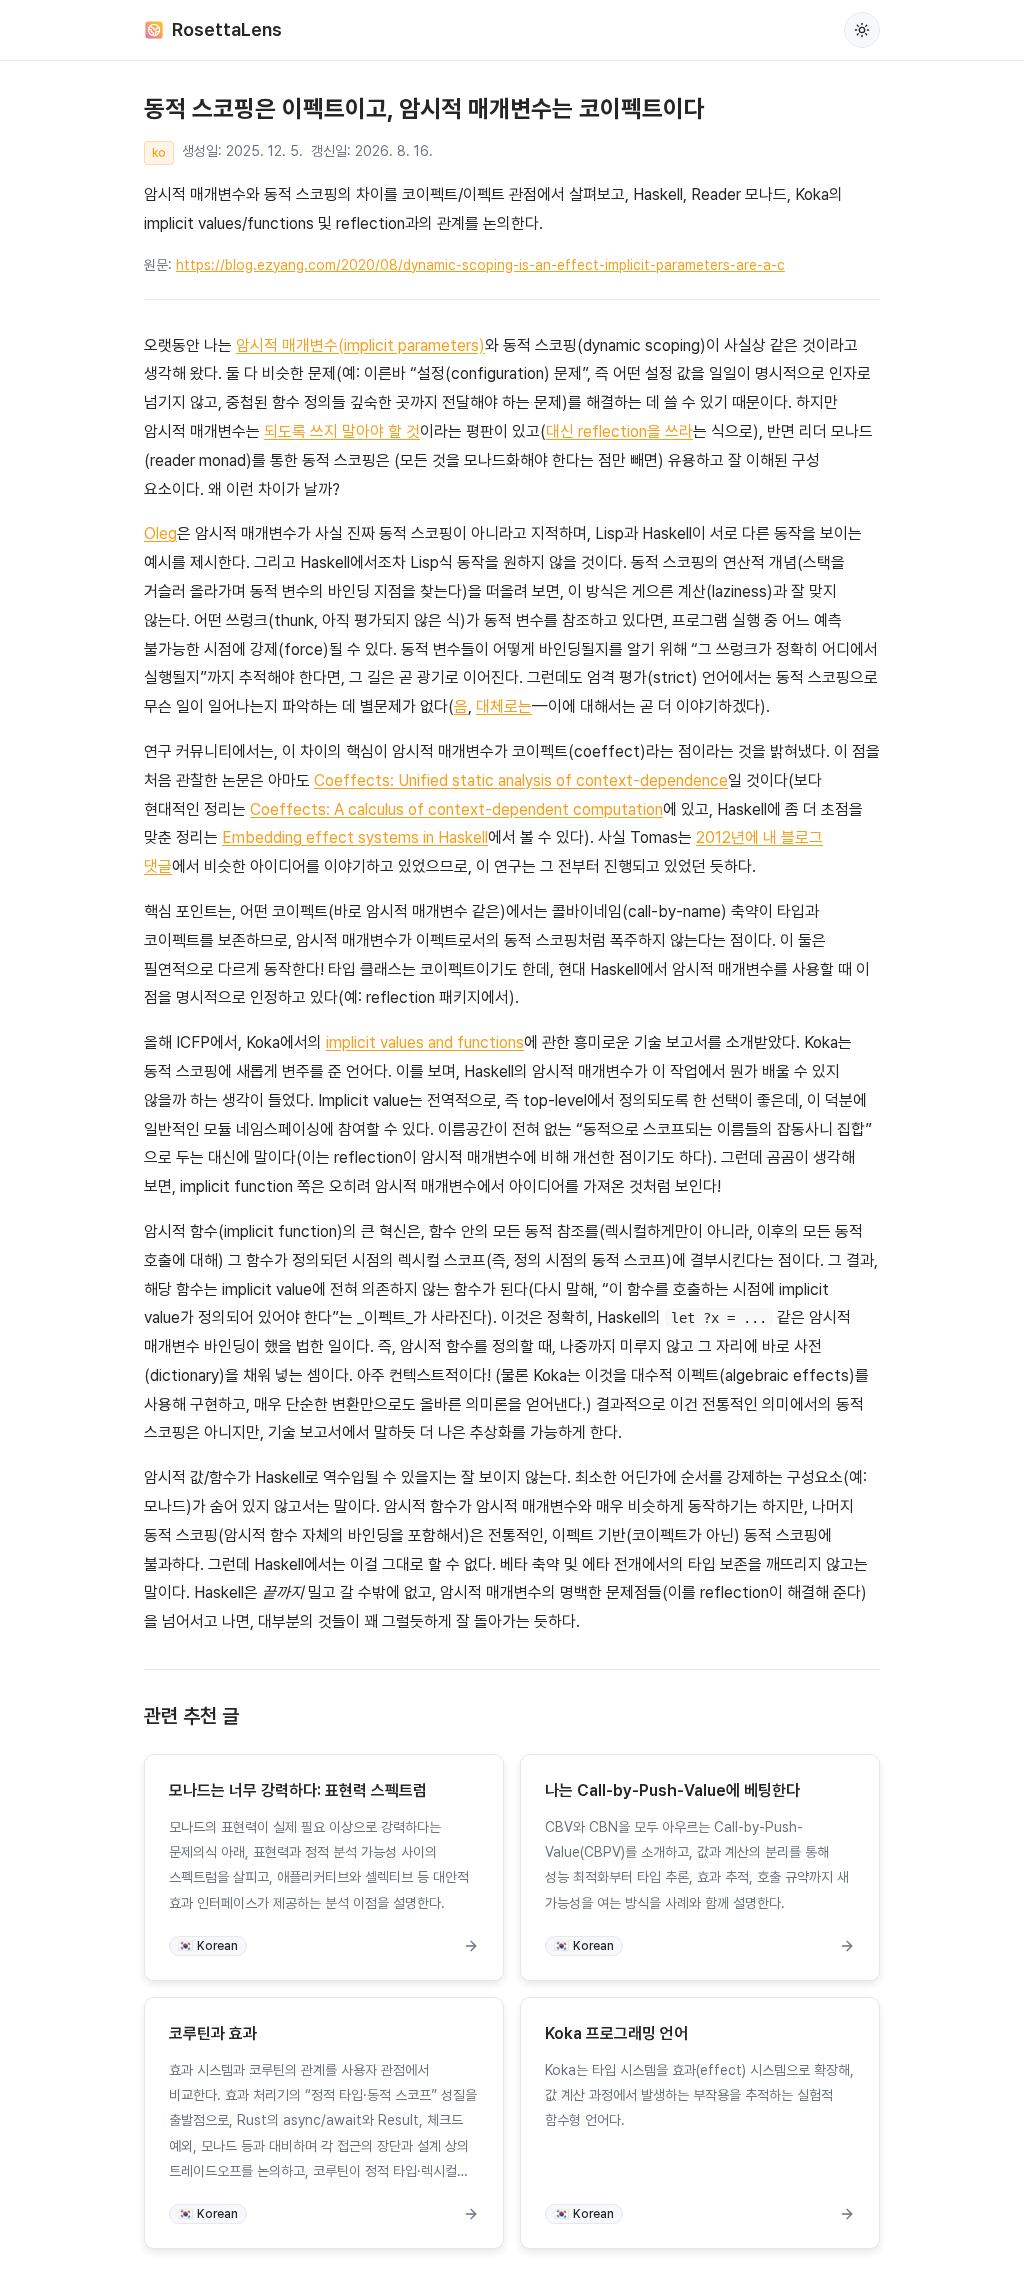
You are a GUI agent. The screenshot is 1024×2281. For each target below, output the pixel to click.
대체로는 (504, 706)
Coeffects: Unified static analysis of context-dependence (521, 780)
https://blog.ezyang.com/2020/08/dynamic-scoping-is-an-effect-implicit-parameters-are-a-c (480, 265)
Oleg (160, 533)
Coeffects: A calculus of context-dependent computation (456, 809)
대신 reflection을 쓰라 (619, 431)
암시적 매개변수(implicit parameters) (360, 345)
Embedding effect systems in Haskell (355, 837)
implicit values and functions (425, 1042)
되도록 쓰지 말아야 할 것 (342, 431)
